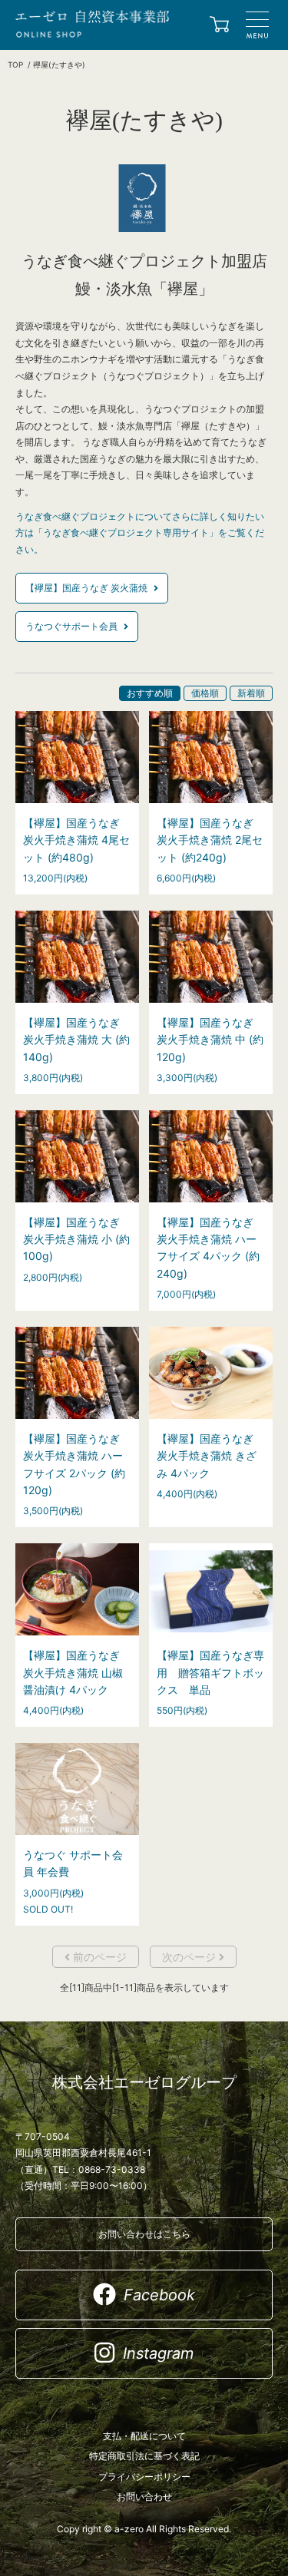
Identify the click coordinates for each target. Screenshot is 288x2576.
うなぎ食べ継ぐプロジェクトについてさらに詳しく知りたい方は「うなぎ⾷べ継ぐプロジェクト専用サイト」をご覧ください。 (140, 533)
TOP (15, 64)
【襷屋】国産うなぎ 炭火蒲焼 (88, 588)
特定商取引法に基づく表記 (144, 2456)
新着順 (251, 693)
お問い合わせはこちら (144, 2234)
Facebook (159, 2295)
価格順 (205, 693)
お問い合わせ (144, 2497)
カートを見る (219, 26)
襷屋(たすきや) (59, 64)
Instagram (158, 2353)
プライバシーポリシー (144, 2477)
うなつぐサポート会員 (73, 626)
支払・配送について (144, 2436)
